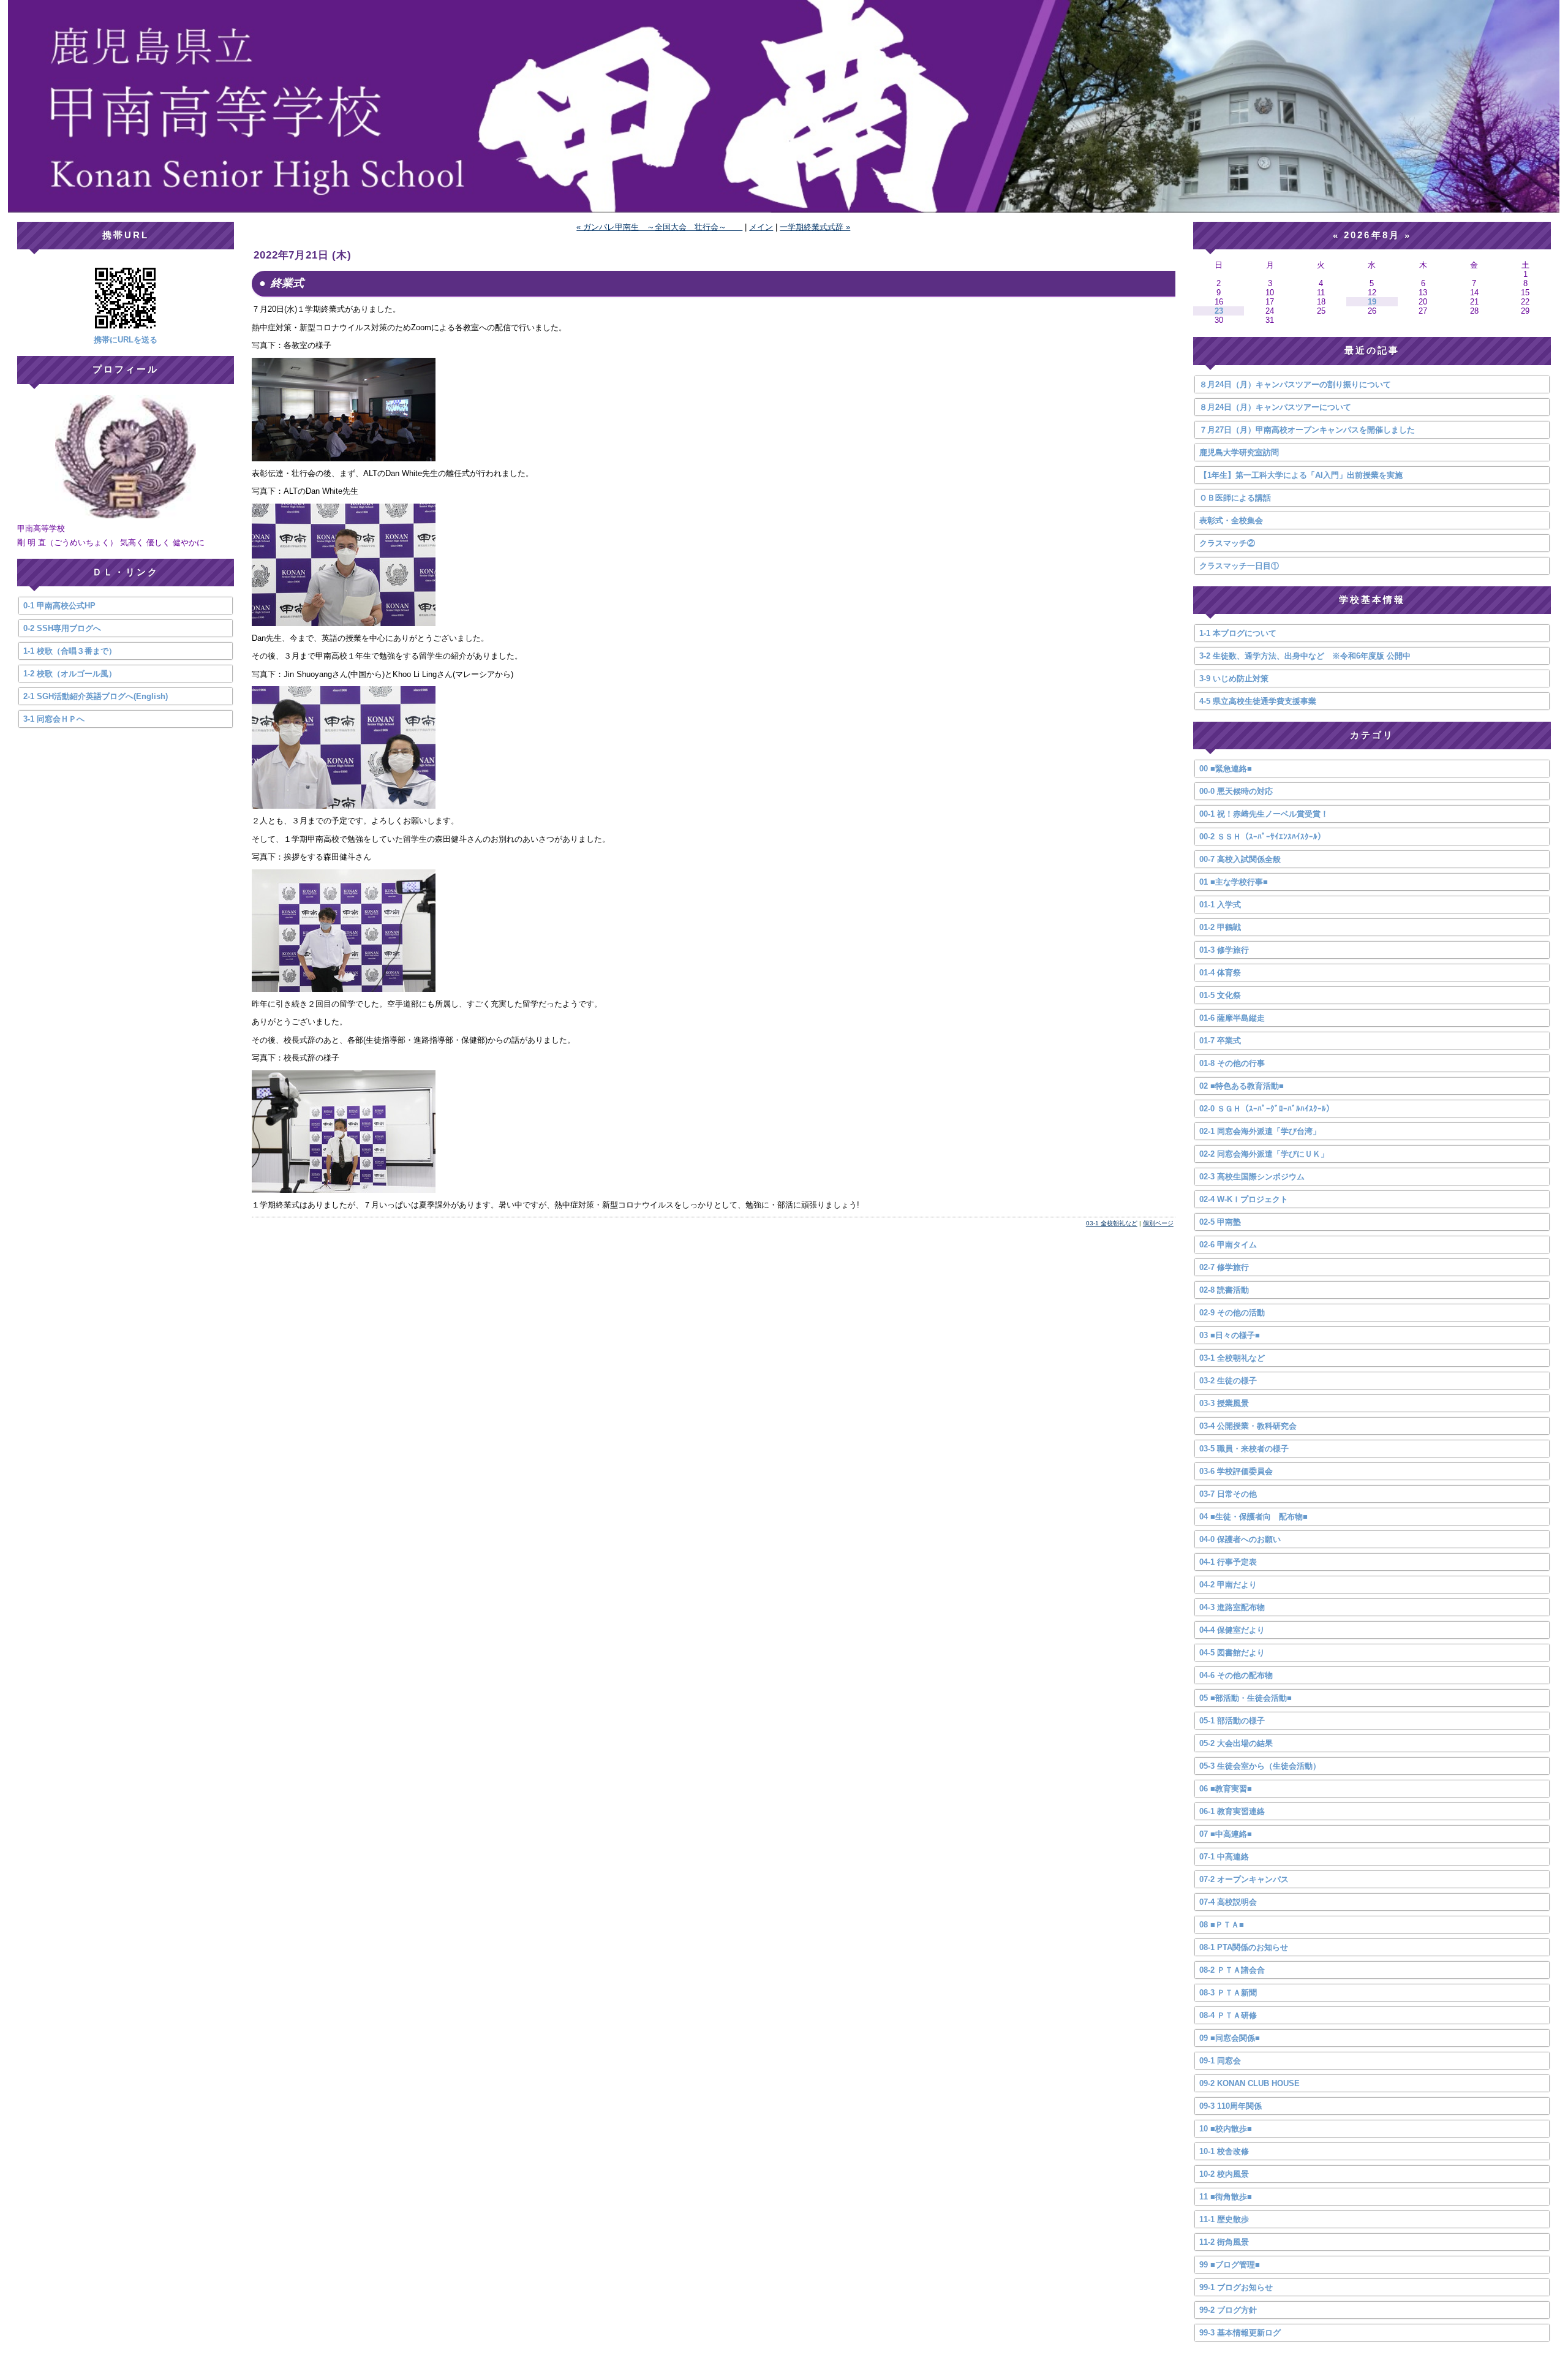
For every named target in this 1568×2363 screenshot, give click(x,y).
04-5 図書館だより (1232, 1653)
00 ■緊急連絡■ (1226, 769)
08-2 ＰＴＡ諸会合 (1232, 1970)
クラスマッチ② (1227, 543)
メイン (761, 227)
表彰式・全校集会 (1231, 520)
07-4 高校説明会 (1228, 1902)
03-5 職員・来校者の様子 (1244, 1449)
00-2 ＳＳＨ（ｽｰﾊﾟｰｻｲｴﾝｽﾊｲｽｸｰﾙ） (1262, 837)
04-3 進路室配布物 (1232, 1607)
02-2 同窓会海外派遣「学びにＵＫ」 (1264, 1154)
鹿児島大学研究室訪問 (1239, 452)
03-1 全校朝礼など (1112, 1223)
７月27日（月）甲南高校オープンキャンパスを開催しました (1307, 430)
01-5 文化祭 (1220, 995)
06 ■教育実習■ (1226, 1789)
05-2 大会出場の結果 (1236, 1743)
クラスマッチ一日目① (1239, 566)
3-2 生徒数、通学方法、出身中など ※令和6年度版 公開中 (1305, 656)
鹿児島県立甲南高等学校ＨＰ (784, 106)
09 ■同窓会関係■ (1230, 2038)
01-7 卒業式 (1220, 1041)
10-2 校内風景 (1224, 2174)
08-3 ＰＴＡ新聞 (1228, 1993)
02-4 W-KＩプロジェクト (1244, 1199)
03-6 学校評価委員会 (1236, 1471)
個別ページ (1158, 1223)
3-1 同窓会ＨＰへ (54, 719)
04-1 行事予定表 (1228, 1562)
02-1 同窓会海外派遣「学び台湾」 (1260, 1131)
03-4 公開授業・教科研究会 (1248, 1426)
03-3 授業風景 (1224, 1403)
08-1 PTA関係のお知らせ (1244, 1947)
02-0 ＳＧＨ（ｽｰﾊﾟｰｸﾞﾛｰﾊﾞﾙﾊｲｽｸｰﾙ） (1267, 1109)
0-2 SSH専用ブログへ (62, 628)
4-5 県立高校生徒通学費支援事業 (1258, 701)
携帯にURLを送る (126, 340)
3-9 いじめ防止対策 (1234, 679)
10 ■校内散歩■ (1226, 2129)
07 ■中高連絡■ (1226, 1834)
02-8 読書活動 (1224, 1290)
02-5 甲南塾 (1220, 1222)
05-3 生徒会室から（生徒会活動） (1260, 1766)
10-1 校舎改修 (1224, 2151)
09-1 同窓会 (1220, 2061)
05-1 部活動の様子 (1232, 1721)
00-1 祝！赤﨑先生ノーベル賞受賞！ (1264, 814)
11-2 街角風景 (1224, 2242)
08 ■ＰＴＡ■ (1222, 1925)
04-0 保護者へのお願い (1240, 1539)
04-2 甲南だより (1228, 1585)
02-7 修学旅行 (1224, 1267)
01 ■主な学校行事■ (1234, 882)
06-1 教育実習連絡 (1232, 1811)
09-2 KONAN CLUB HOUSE (1249, 2083)
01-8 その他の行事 (1232, 1063)
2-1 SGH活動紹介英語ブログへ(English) (96, 696)
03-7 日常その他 (1228, 1494)
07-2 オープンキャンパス (1244, 1879)
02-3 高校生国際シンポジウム (1252, 1177)
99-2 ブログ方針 (1228, 2310)
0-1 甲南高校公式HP (59, 606)
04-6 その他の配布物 (1236, 1675)
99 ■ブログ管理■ (1230, 2265)
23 (1219, 311)
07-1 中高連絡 (1224, 1857)
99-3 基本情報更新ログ (1240, 2333)
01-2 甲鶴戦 (1220, 927)
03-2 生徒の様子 (1228, 1381)
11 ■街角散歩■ (1226, 2197)
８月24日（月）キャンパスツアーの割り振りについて (1295, 384)
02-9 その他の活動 (1232, 1313)
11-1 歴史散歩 (1224, 2219)
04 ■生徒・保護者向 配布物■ (1253, 1517)
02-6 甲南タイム (1228, 1245)
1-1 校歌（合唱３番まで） (70, 651)
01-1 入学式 (1220, 905)
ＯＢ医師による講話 (1235, 498)
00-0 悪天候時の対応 (1236, 791)
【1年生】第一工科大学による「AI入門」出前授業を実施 (1301, 475)
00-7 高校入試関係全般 (1240, 859)
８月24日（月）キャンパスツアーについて (1275, 407)
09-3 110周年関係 (1231, 2106)
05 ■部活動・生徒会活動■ (1246, 1698)
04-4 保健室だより (1232, 1630)
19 (1372, 302)
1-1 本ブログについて (1238, 633)
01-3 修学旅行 (1224, 950)
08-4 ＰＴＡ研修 (1228, 2015)
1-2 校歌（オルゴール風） (70, 674)
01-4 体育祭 (1220, 973)
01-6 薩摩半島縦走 (1232, 1018)
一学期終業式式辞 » (815, 227)
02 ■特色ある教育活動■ (1242, 1086)
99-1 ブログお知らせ (1236, 2287)
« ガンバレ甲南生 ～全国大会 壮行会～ (659, 227)
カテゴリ (1372, 735)
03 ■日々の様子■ (1230, 1335)
